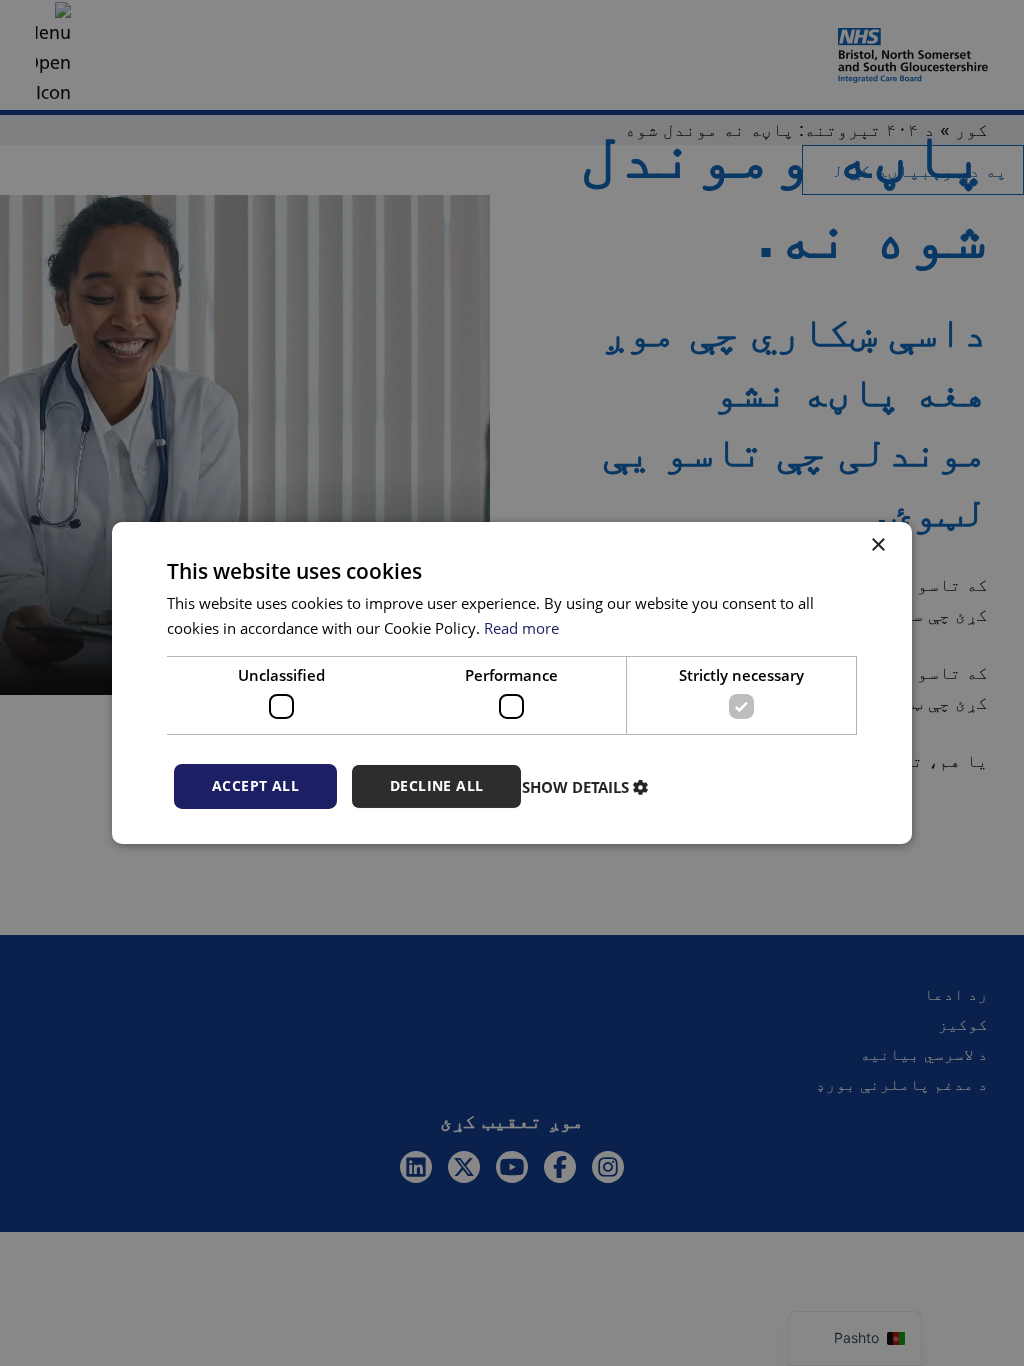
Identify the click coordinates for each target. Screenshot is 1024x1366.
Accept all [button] (255, 785)
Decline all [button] (436, 785)
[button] (587, 787)
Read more (521, 628)
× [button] (879, 545)
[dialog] (512, 683)
